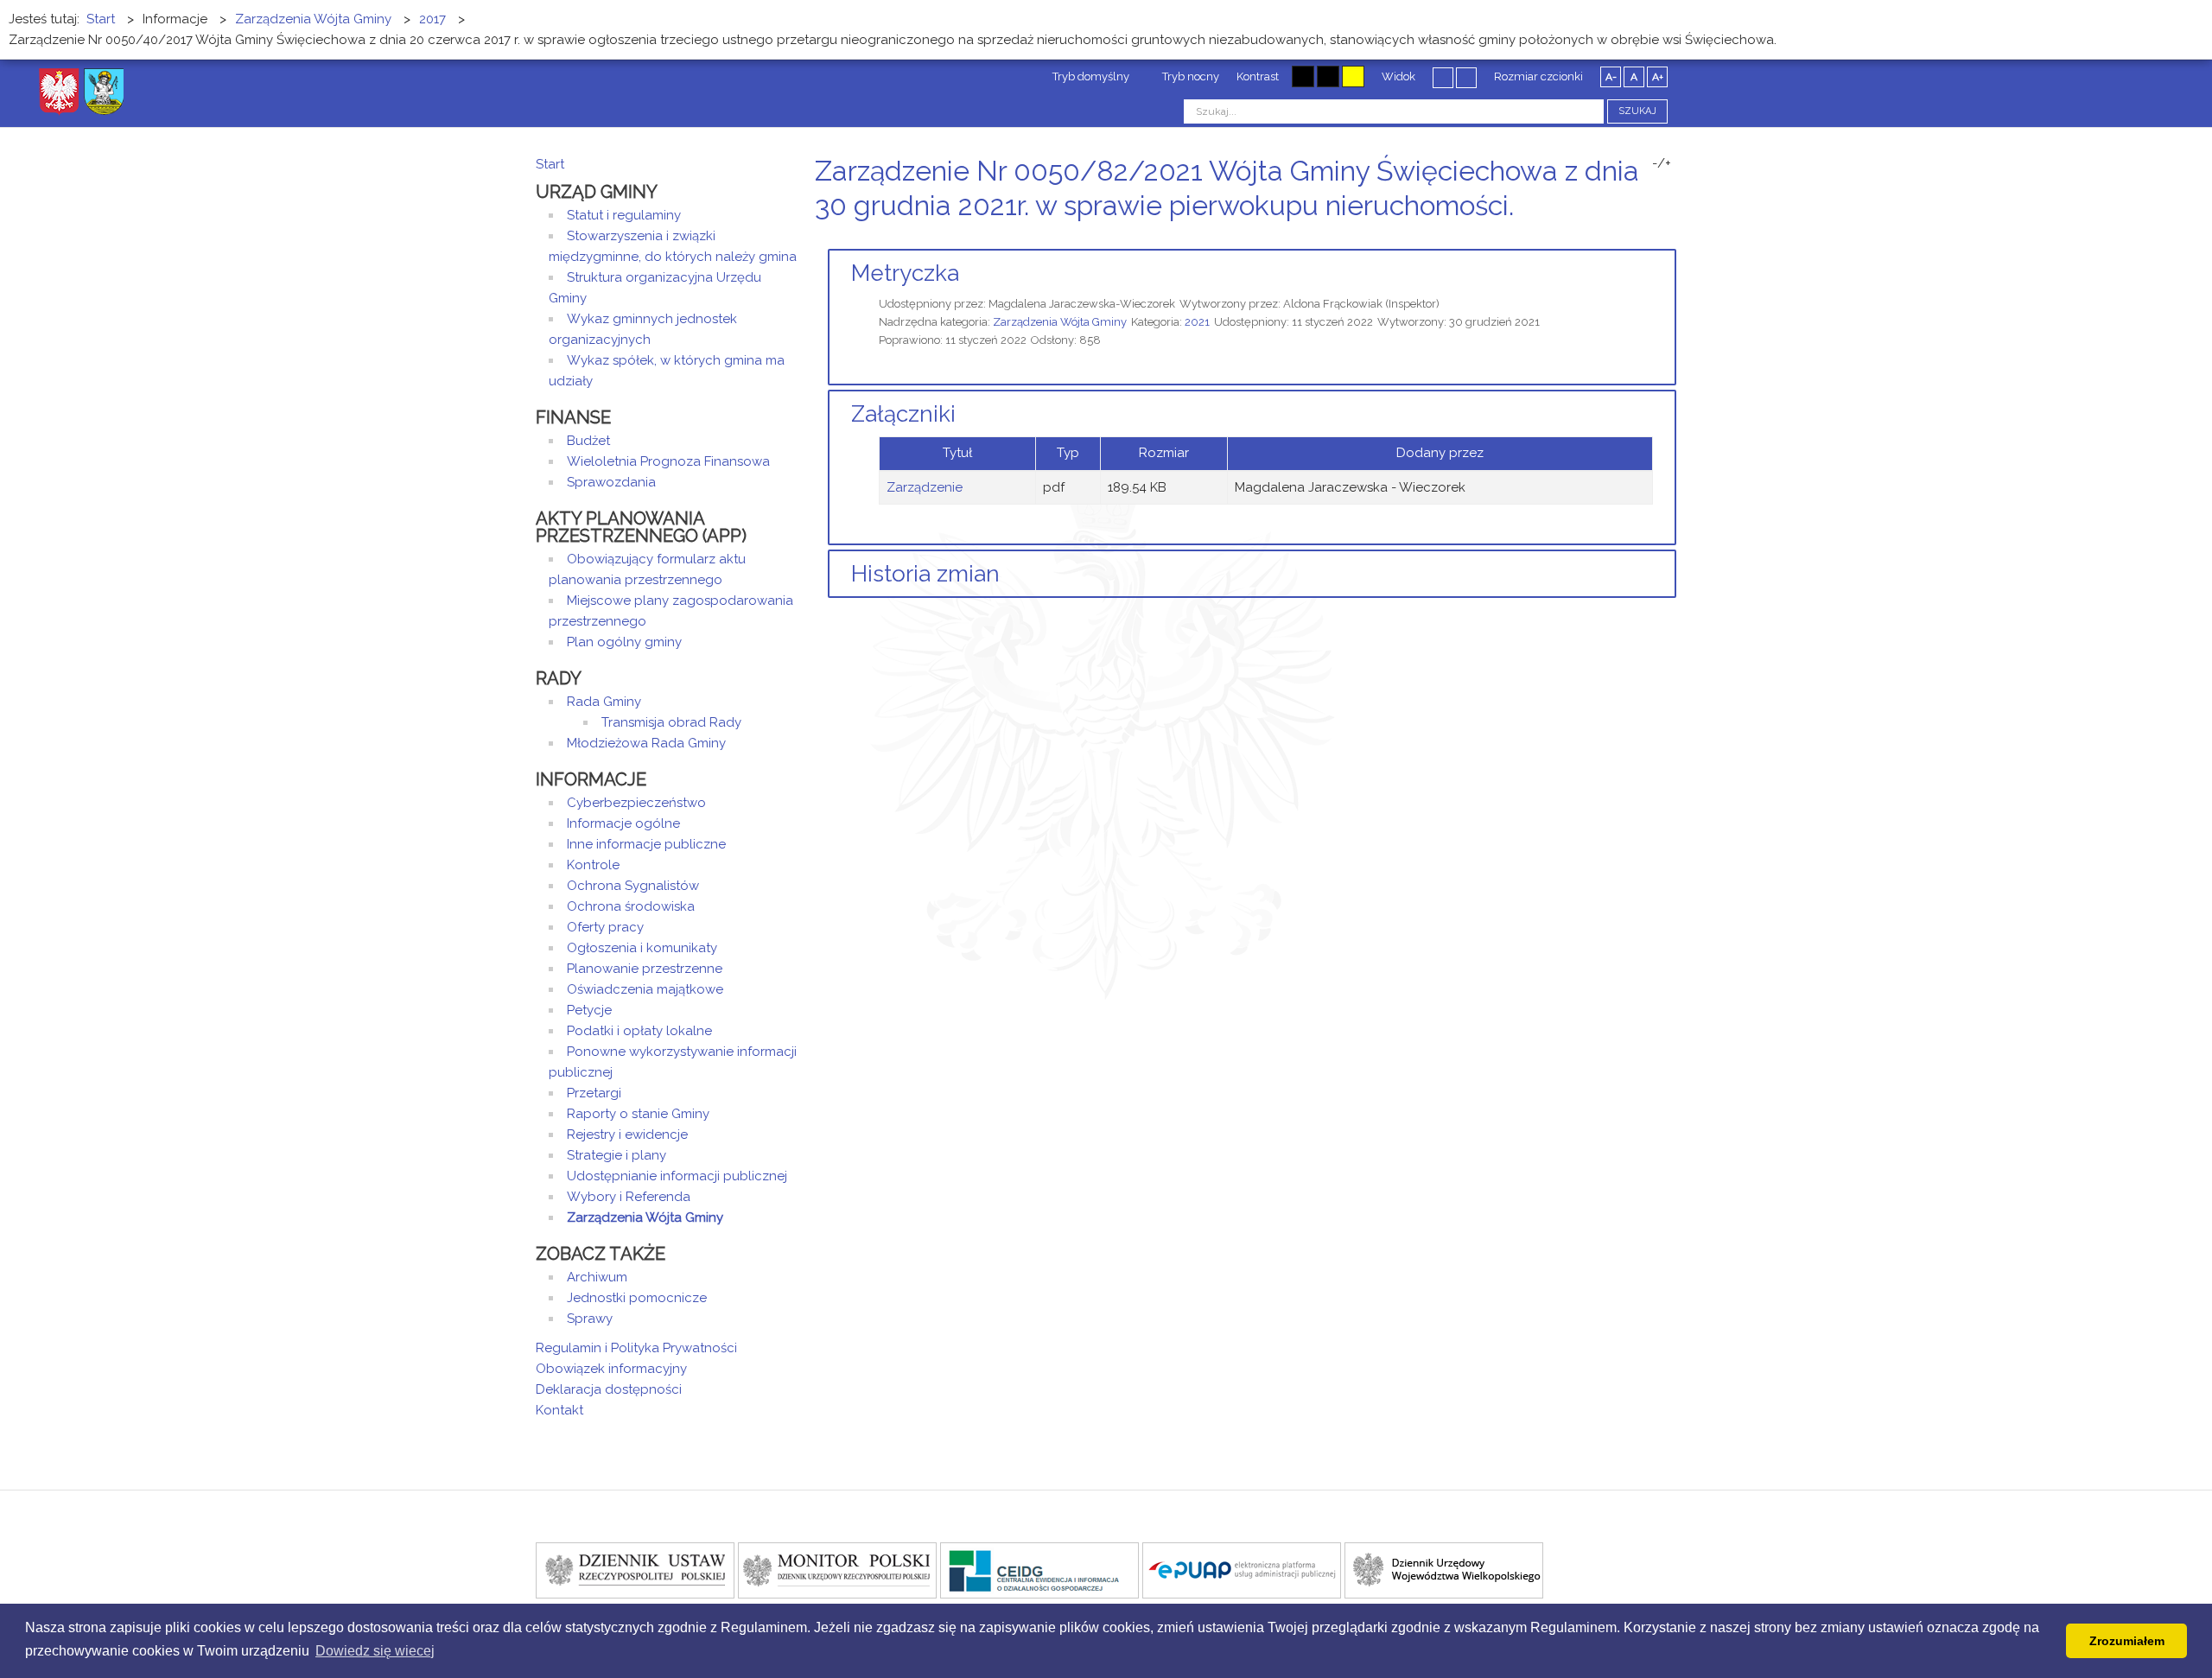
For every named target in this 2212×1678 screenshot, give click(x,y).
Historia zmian (925, 574)
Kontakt (559, 1410)
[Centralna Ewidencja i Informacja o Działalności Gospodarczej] (1039, 1569)
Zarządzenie (925, 487)
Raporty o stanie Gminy (638, 1114)
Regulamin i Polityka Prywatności (636, 1348)
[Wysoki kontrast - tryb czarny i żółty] (1328, 76)
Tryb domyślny (1090, 76)
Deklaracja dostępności (609, 1389)
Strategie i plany (617, 1155)
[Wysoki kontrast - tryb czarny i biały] (1303, 76)
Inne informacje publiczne (646, 844)
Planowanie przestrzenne (645, 969)
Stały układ (1443, 77)
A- (1611, 77)
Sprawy (590, 1319)
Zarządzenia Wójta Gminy (1060, 322)
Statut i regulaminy (624, 215)
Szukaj (1637, 111)
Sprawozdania (611, 482)
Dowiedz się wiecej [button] (375, 1651)
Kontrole (593, 865)
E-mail (1671, 238)
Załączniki (903, 414)
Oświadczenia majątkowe (645, 989)
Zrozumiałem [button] (2127, 1641)
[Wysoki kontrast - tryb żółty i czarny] (1353, 76)
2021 (1197, 322)
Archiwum (597, 1277)
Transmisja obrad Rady (671, 722)
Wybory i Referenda (629, 1197)
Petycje (589, 1010)
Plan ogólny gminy (624, 642)
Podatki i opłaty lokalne (639, 1031)
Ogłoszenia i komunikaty (642, 948)
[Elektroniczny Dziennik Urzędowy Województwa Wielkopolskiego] (1444, 1569)
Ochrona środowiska (631, 906)
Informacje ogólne (623, 823)
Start (550, 164)
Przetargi (594, 1093)
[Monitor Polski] (837, 1569)
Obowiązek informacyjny (611, 1369)
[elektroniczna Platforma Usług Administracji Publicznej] (1242, 1569)
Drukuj (1650, 238)
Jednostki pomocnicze (637, 1298)
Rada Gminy (604, 702)
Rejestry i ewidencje (627, 1135)
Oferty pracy (605, 927)
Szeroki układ (1466, 77)
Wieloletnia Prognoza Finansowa (668, 461)
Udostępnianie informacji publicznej (677, 1176)
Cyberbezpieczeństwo (636, 803)
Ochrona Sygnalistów (633, 886)
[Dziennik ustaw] (635, 1569)
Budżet (588, 441)
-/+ (1662, 163)
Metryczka (905, 273)
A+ (1658, 77)
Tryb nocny (1189, 76)
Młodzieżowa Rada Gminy (646, 743)
